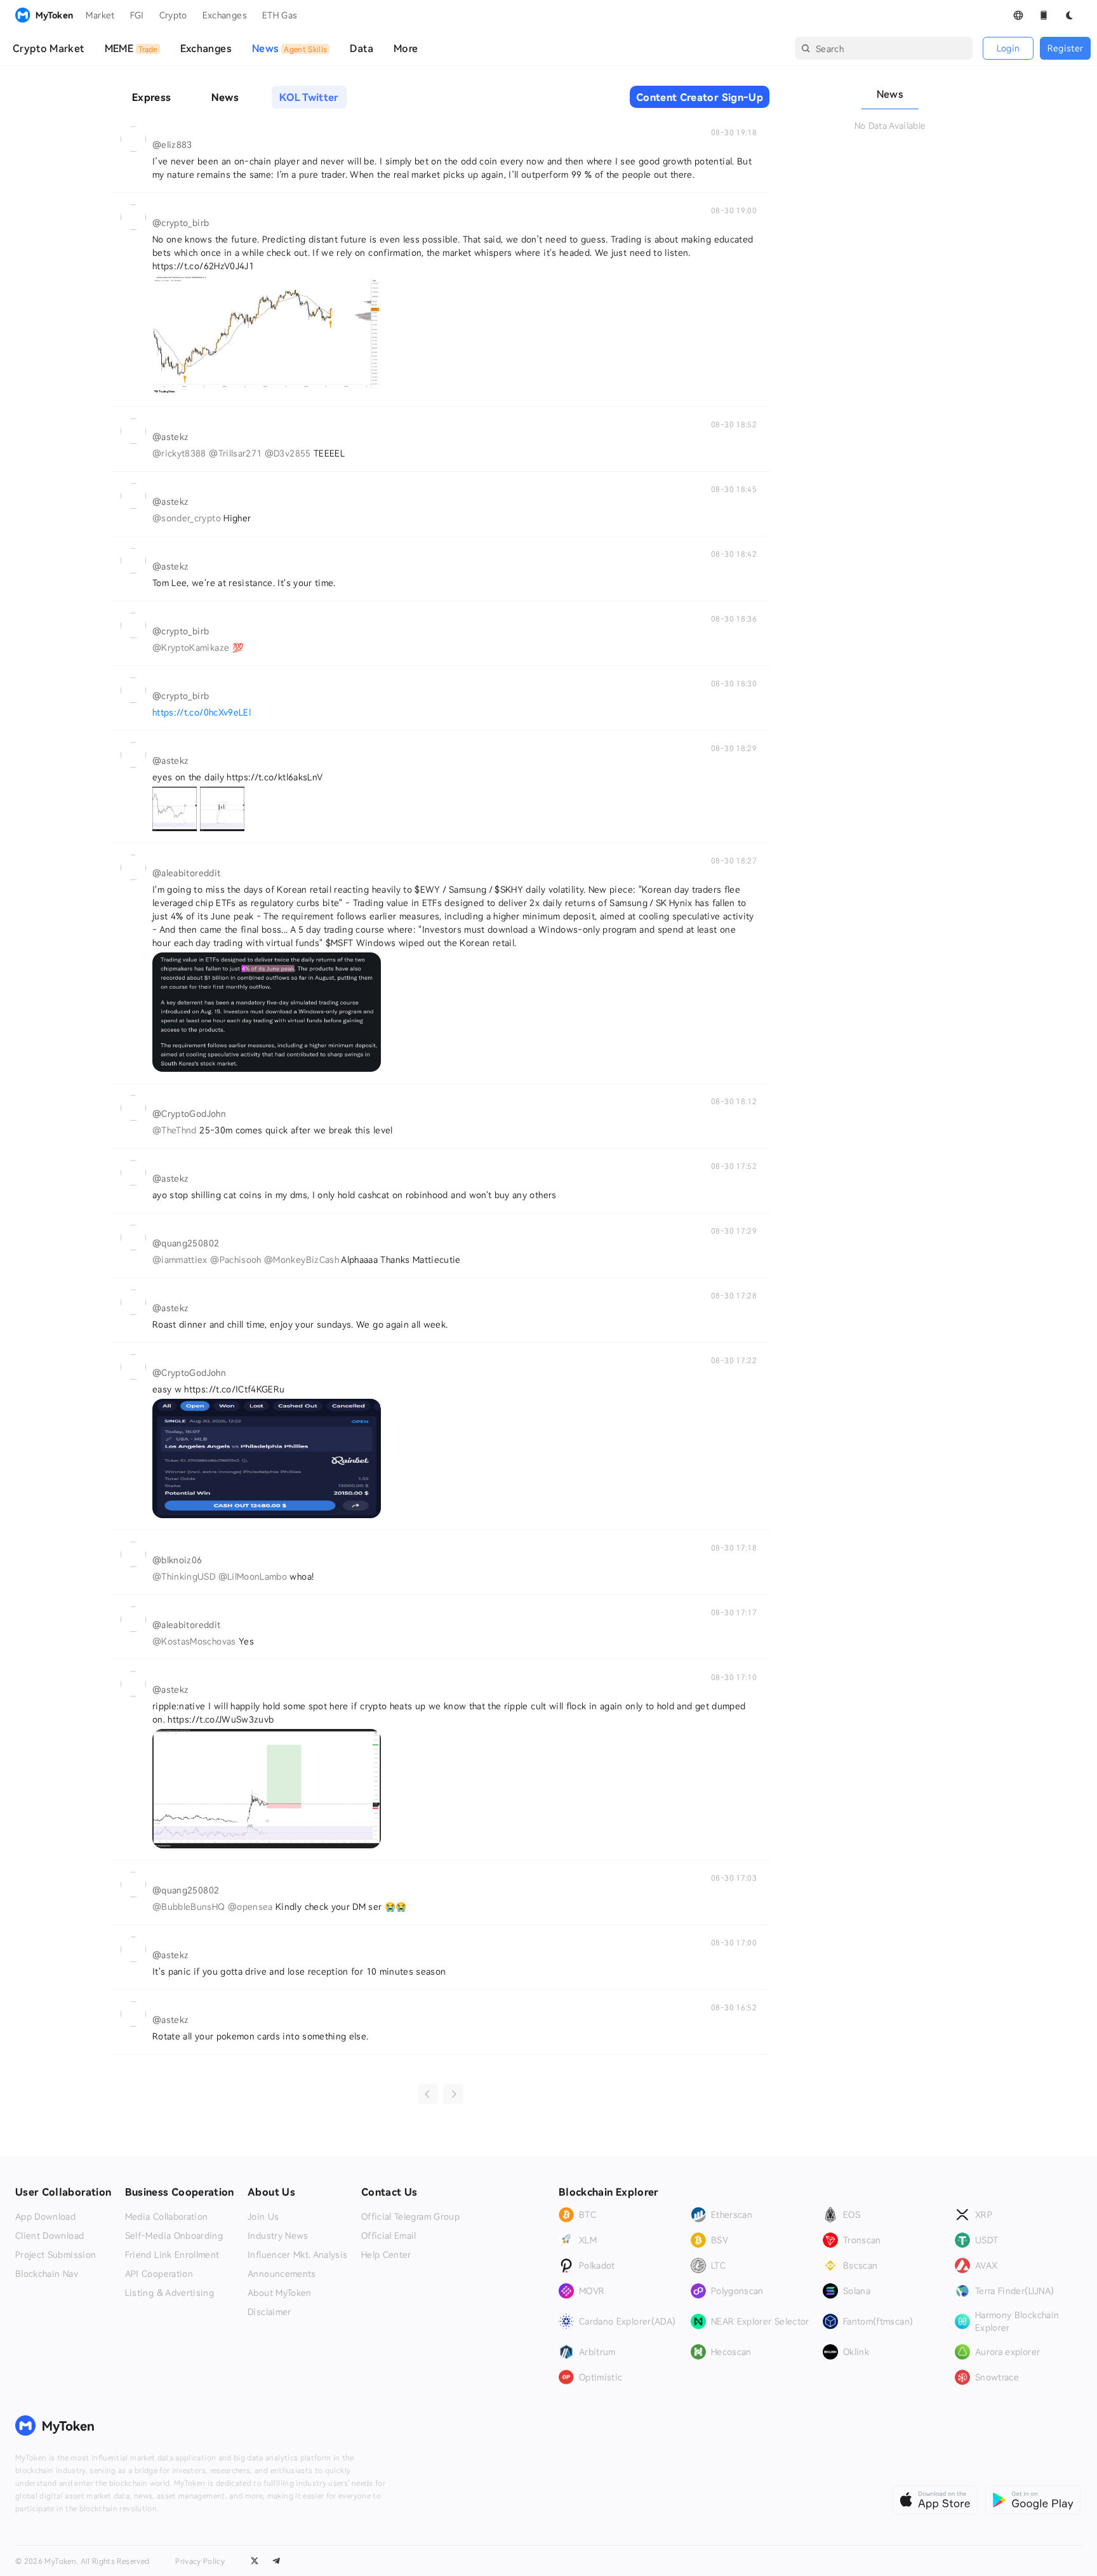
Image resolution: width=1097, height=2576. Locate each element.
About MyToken (280, 2293)
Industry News (278, 2236)
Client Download (50, 2236)
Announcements (282, 2274)
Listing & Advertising (170, 2293)
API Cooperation (159, 2274)
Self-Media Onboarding (174, 2236)
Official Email (389, 2236)
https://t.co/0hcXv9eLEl (202, 712)
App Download (45, 2217)
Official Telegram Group (410, 2217)
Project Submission (56, 2255)
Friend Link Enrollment (172, 2255)
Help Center (386, 2255)
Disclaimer (269, 2312)
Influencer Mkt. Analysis (297, 2255)
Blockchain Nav (47, 2274)
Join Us (263, 2217)
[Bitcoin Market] (267, 335)
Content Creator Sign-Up (700, 97)
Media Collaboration (167, 2217)
